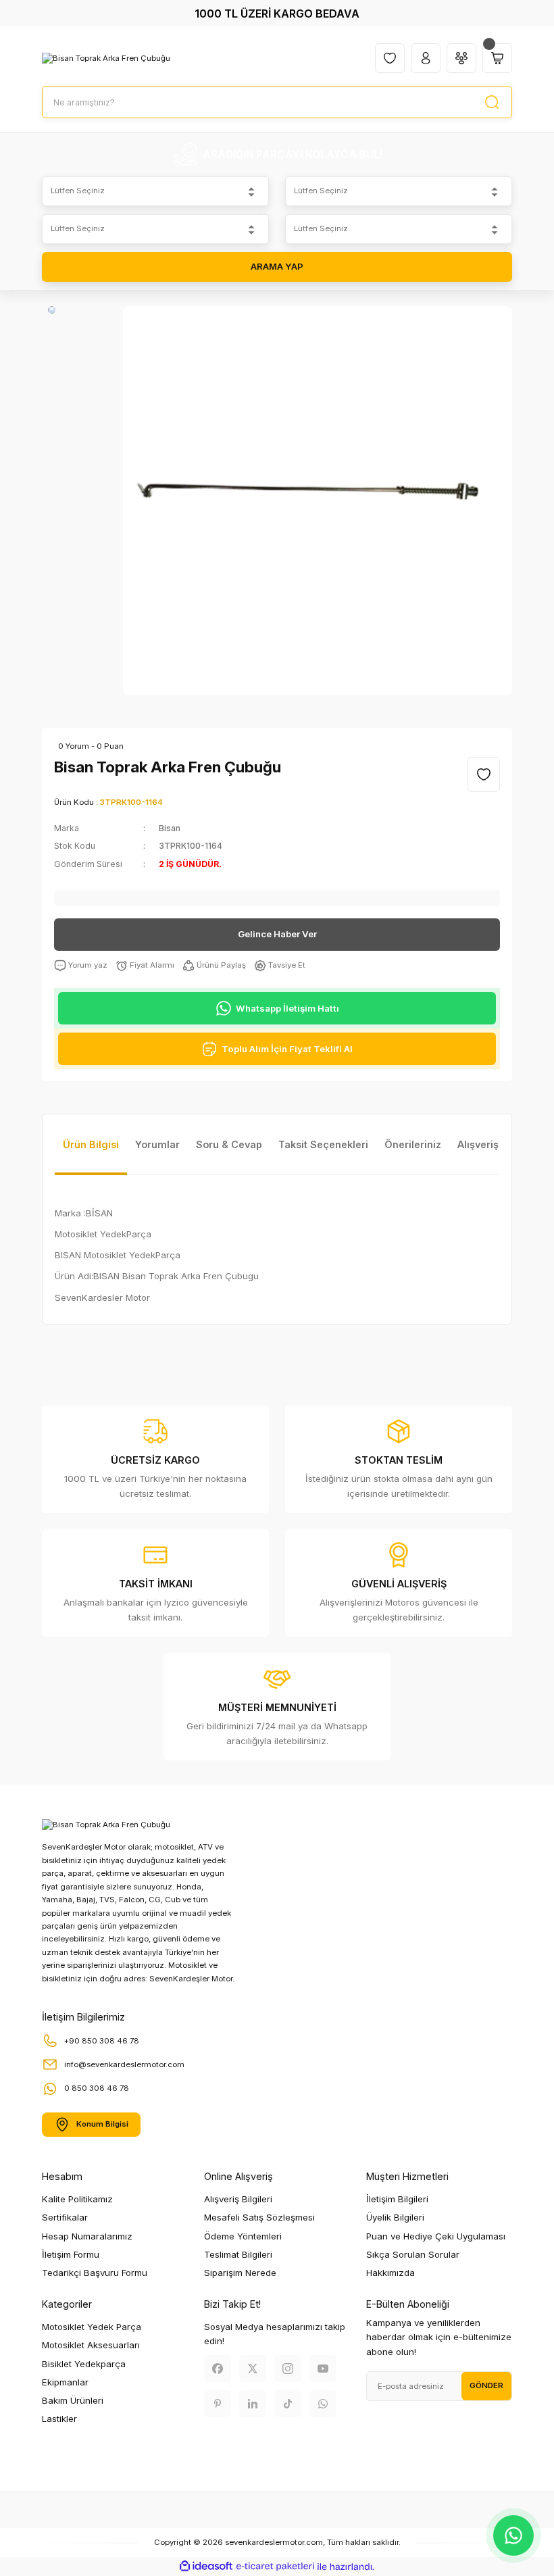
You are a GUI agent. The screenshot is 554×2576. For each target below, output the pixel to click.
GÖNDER (486, 2385)
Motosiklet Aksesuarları (91, 2345)
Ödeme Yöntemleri (243, 2236)
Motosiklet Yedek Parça (92, 2327)
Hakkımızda (391, 2273)
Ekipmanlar (65, 2382)
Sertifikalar (65, 2217)
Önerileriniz (413, 1144)
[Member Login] (426, 58)
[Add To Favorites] (484, 774)
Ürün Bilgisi (91, 1144)
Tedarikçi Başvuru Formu (95, 2273)
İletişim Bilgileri (397, 2199)
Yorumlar (157, 1144)
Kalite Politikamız (77, 2199)
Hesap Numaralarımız (87, 2236)
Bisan (170, 828)
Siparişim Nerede (240, 2273)
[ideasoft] (206, 2567)
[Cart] (497, 58)
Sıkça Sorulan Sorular (413, 2254)
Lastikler (59, 2419)
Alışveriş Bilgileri (238, 2199)
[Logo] (106, 58)
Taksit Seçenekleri (323, 1144)
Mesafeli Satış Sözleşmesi (259, 2217)
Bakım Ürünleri (73, 2400)
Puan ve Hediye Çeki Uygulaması (436, 2236)
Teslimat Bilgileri (238, 2254)
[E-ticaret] (275, 2567)
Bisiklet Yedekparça (84, 2364)
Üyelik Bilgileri (395, 2217)
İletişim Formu (71, 2254)
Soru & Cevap (229, 1144)
